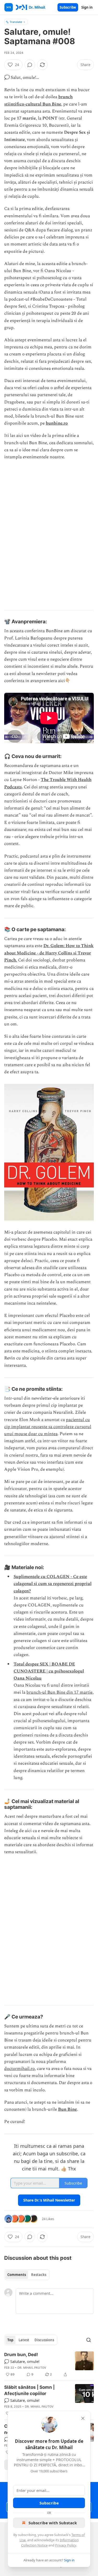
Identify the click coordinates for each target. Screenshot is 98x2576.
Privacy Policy (66, 2545)
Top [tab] (10, 2340)
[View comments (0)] (30, 65)
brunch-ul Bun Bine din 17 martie (59, 1692)
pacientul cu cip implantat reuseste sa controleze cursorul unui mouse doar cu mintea (48, 1427)
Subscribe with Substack (53, 2523)
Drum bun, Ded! (21, 2355)
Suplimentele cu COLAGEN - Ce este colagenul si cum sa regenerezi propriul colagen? (53, 1584)
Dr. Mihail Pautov (32, 2368)
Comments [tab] (17, 2275)
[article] (49, 2364)
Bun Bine (67, 2109)
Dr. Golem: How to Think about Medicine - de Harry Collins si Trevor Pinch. (49, 953)
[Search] (89, 2340)
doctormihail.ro (19, 2069)
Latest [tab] (24, 2340)
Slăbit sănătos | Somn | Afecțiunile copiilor (29, 2390)
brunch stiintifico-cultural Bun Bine (38, 100)
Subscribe (68, 7)
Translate (16, 22)
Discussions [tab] (44, 2340)
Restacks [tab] (39, 2275)
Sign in (87, 7)
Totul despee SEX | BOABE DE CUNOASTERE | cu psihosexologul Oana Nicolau (49, 1671)
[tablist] (27, 2275)
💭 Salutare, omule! (22, 2361)
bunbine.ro (57, 423)
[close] (83, 2418)
